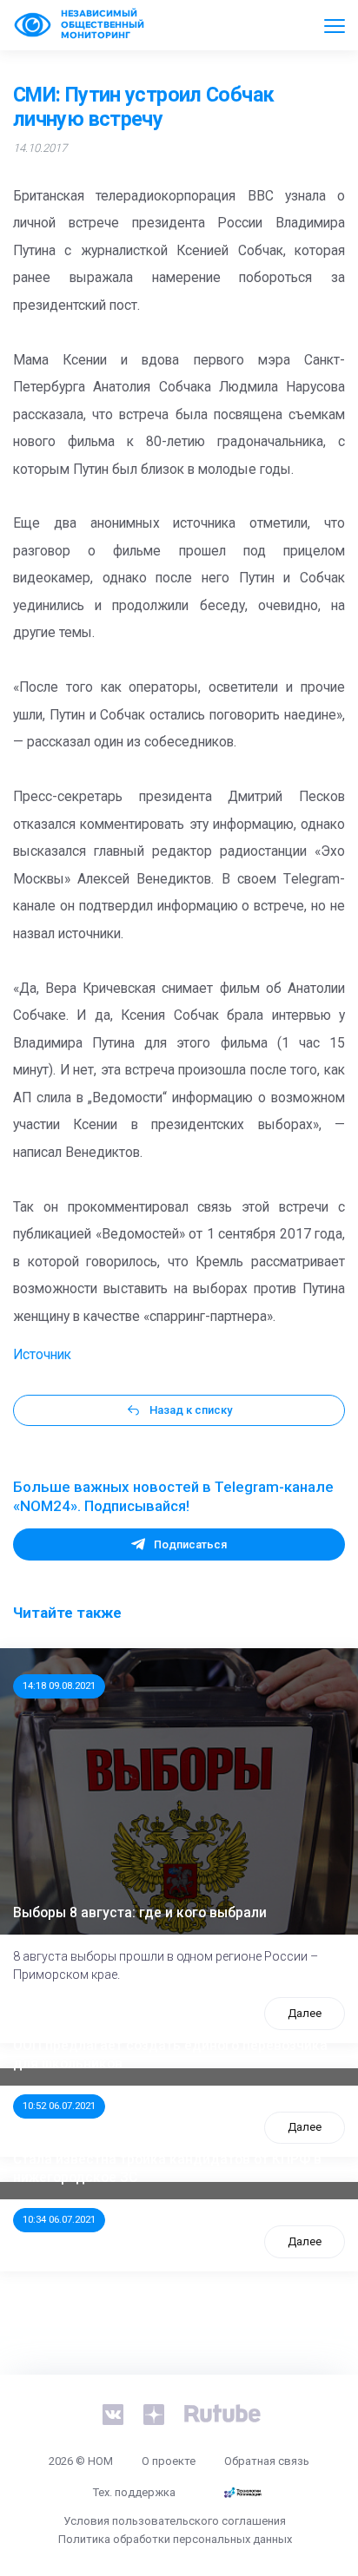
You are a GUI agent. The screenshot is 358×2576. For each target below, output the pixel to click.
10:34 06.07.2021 (59, 2219)
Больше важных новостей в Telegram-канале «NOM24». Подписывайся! (173, 1496)
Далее (305, 2013)
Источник (42, 1355)
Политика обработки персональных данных (175, 2539)
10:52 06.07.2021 (59, 2106)
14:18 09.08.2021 (59, 1686)
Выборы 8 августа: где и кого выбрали (140, 1913)
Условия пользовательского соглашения (175, 2521)
